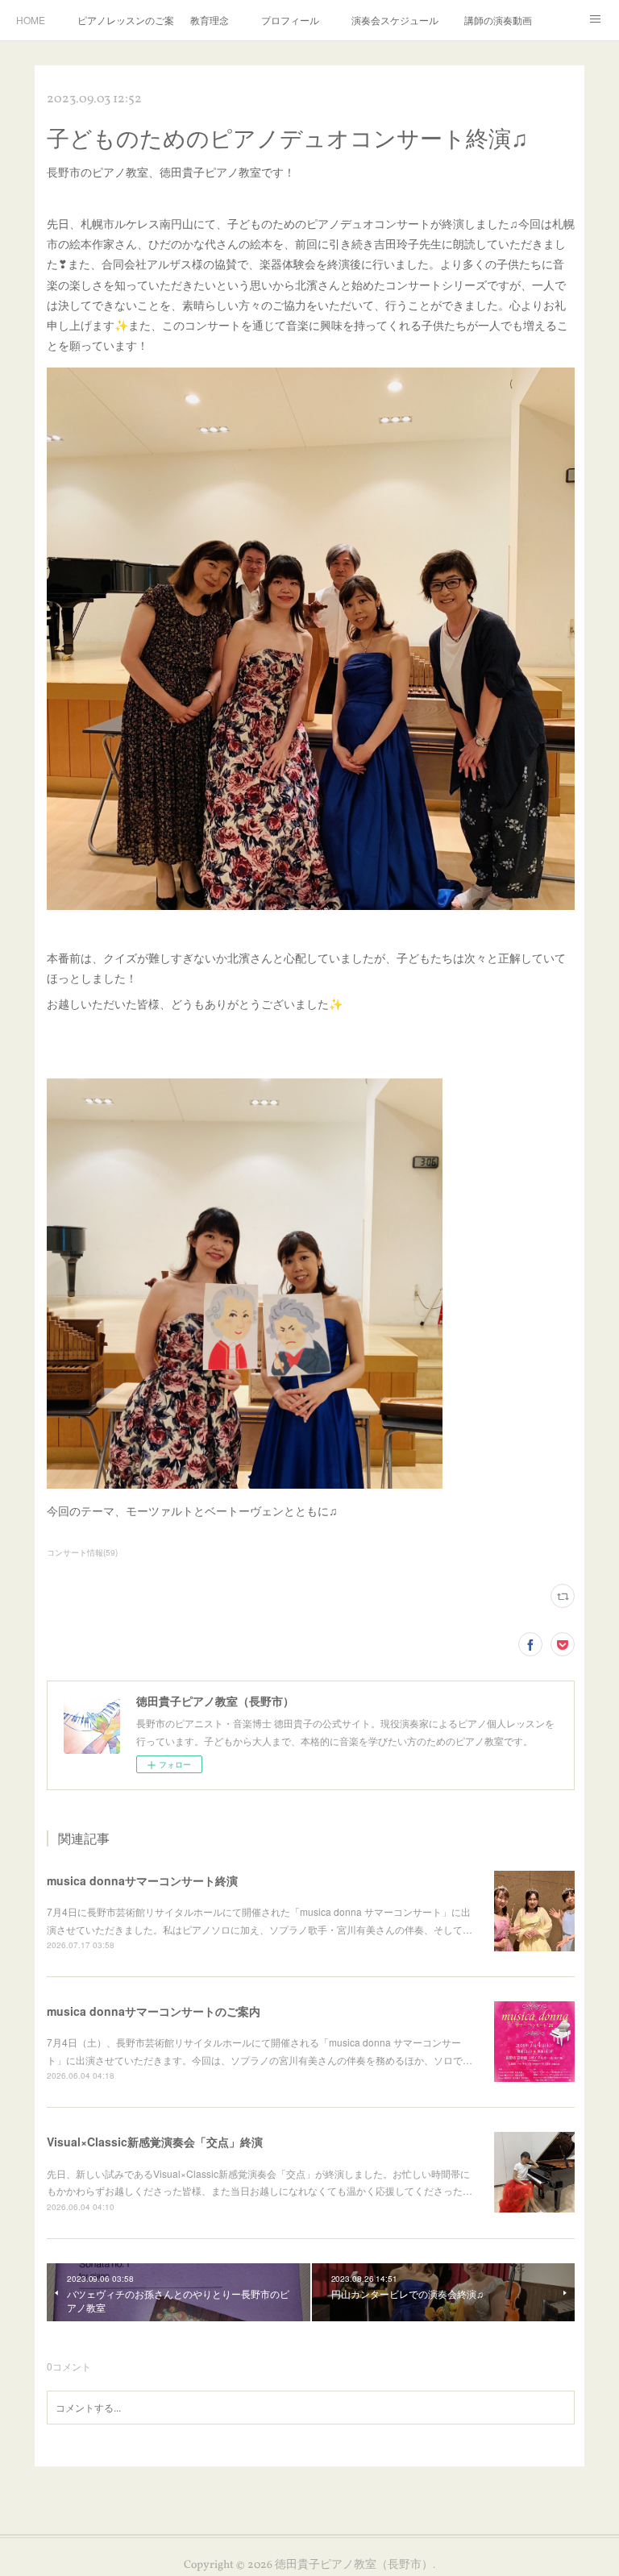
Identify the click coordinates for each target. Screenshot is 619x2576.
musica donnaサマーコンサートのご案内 (154, 2011)
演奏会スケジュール (395, 20)
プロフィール (290, 20)
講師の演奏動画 (498, 20)
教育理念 (210, 20)
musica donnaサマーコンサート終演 (142, 1880)
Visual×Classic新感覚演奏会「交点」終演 (155, 2142)
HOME (31, 20)
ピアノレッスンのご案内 (126, 20)
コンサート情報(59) (82, 1552)
